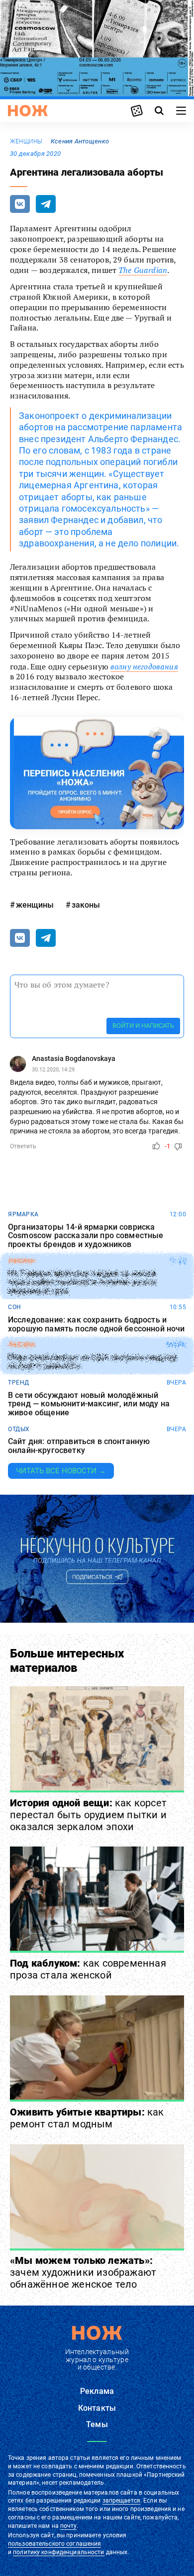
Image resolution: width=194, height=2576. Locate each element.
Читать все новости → (61, 1471)
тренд (19, 1383)
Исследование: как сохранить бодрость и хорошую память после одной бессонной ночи (97, 1324)
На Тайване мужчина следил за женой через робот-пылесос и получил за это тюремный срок (82, 1282)
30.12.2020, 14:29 (53, 1070)
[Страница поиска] (159, 111)
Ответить (23, 1146)
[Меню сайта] (181, 111)
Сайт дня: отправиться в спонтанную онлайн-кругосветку (79, 1446)
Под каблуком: (88, 1969)
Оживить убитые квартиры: (87, 2118)
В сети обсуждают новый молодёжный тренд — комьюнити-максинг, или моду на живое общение (89, 1404)
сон (15, 1307)
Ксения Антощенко (80, 141)
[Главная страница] (28, 111)
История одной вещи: (88, 1815)
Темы (97, 2424)
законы (86, 905)
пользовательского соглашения (54, 2544)
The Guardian (143, 270)
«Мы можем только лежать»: (83, 2272)
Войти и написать (143, 1025)
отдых (19, 1429)
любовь (21, 1345)
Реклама (97, 2391)
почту (68, 2526)
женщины (26, 141)
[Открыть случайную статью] (137, 111)
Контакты (97, 2408)
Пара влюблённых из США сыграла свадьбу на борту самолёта (93, 1362)
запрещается (121, 2501)
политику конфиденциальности (58, 2552)
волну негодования (144, 666)
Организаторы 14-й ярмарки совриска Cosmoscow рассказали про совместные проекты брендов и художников (86, 1236)
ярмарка (23, 1214)
